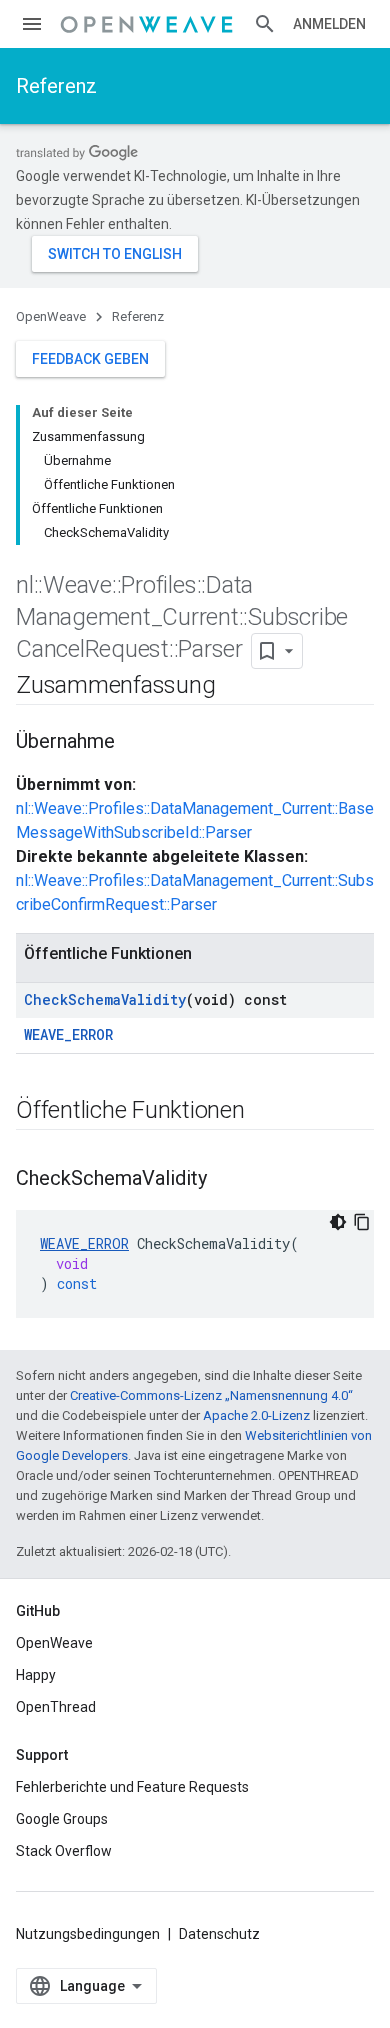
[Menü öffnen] (32, 24)
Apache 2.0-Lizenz (256, 1415)
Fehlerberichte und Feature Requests (132, 1787)
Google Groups (62, 1819)
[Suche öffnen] (265, 24)
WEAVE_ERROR (68, 1034)
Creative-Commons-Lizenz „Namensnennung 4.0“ (211, 1395)
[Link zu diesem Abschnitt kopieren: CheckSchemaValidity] (227, 1180)
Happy (36, 1675)
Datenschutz (219, 1934)
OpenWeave (51, 316)
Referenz (56, 86)
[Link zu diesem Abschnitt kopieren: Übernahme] (135, 743)
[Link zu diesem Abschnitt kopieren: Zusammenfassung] (235, 687)
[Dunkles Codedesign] (338, 1222)
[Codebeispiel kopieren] (362, 1222)
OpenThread (56, 1707)
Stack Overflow (64, 1851)
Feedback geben (90, 359)
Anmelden (329, 24)
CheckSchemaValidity (105, 999)
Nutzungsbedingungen (88, 1934)
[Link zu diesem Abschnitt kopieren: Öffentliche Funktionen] (265, 1112)
